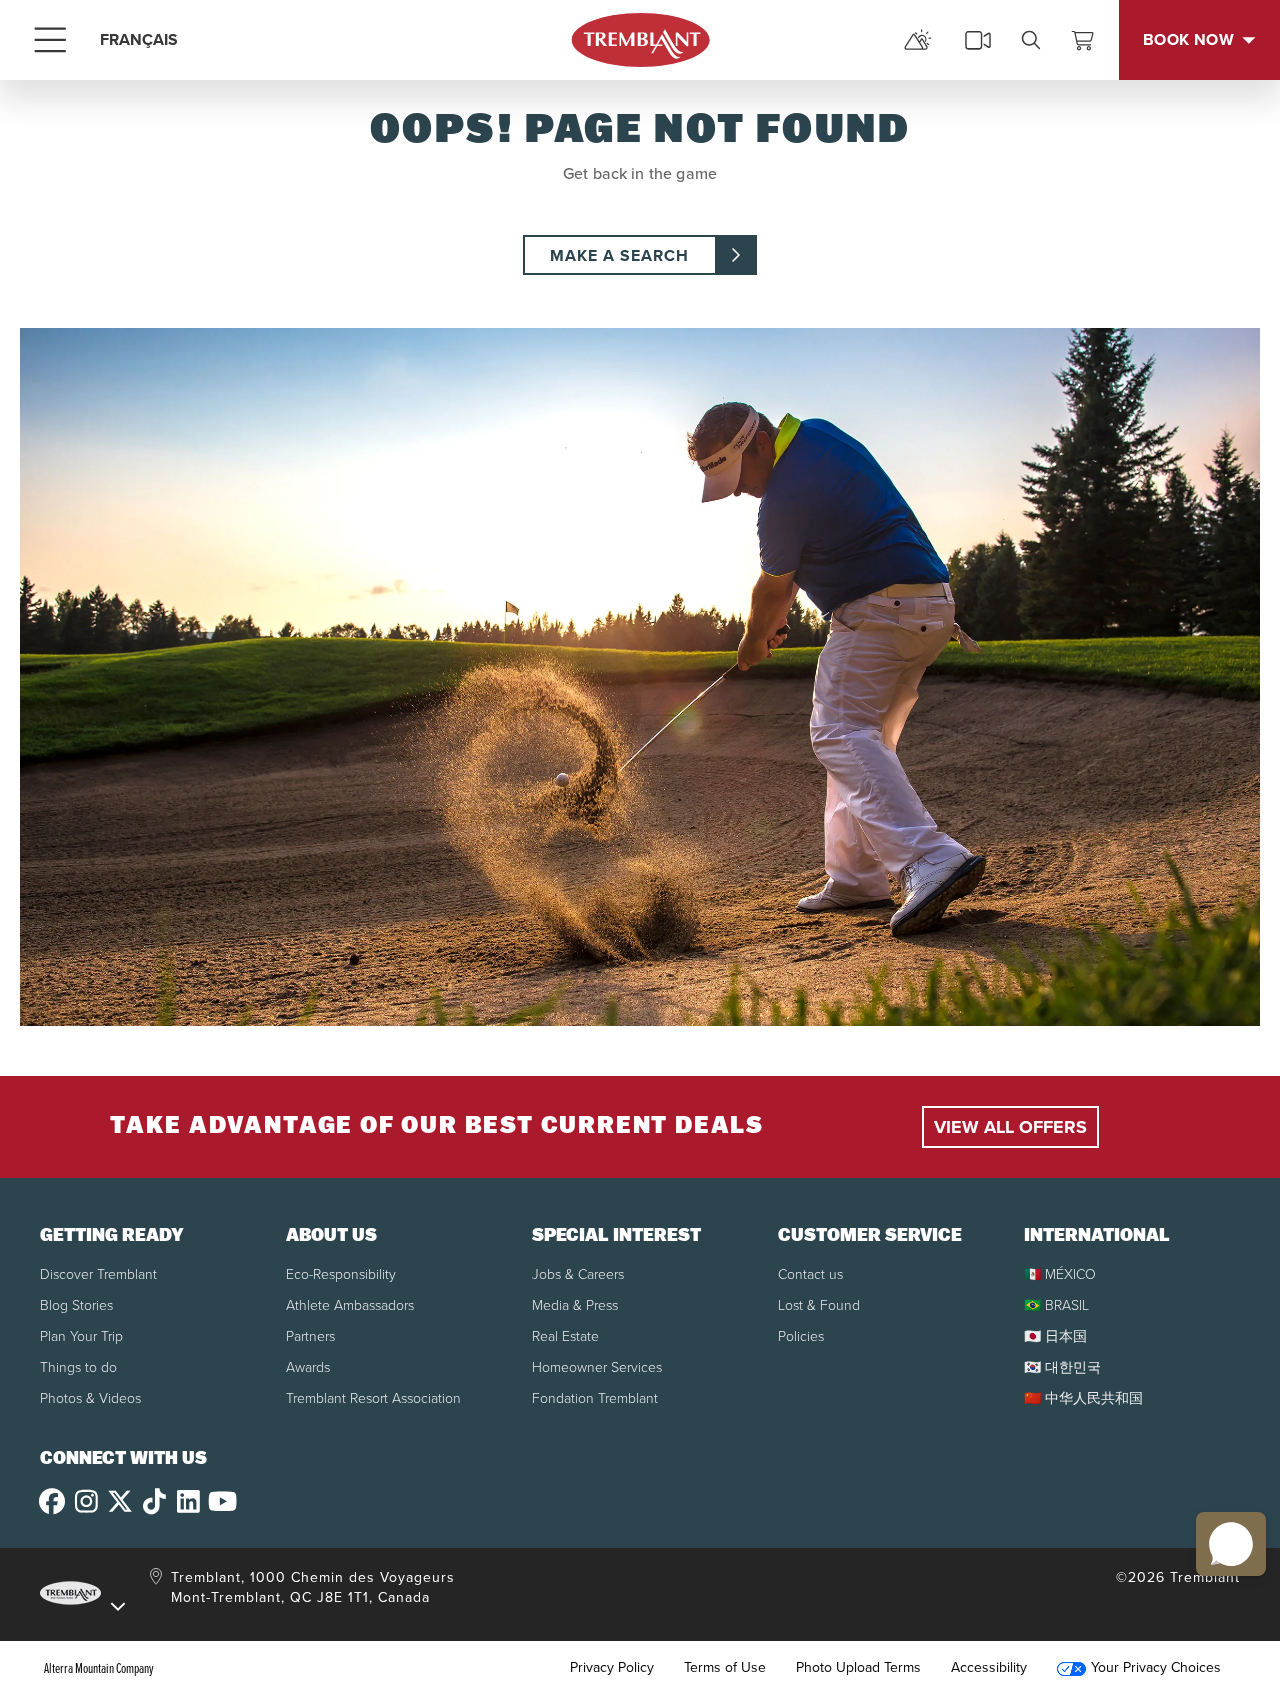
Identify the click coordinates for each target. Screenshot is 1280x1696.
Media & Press (575, 1305)
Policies (801, 1336)
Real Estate (565, 1336)
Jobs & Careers (578, 1274)
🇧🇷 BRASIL (1056, 1305)
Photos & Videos (90, 1398)
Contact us (810, 1274)
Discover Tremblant (98, 1274)
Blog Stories (76, 1305)
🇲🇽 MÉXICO (1060, 1274)
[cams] (978, 40)
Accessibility (989, 1668)
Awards (308, 1367)
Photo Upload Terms (858, 1668)
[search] (1031, 40)
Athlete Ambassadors (350, 1305)
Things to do (78, 1367)
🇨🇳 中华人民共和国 (1083, 1398)
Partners (310, 1336)
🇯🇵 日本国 (1055, 1336)
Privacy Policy (612, 1668)
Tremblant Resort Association (373, 1398)
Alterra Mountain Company (99, 1668)
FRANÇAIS (139, 39)
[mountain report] (918, 40)
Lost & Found (819, 1305)
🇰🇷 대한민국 (1062, 1367)
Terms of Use (725, 1668)
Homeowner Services (597, 1367)
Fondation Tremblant (595, 1398)
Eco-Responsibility (341, 1274)
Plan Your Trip (81, 1336)
